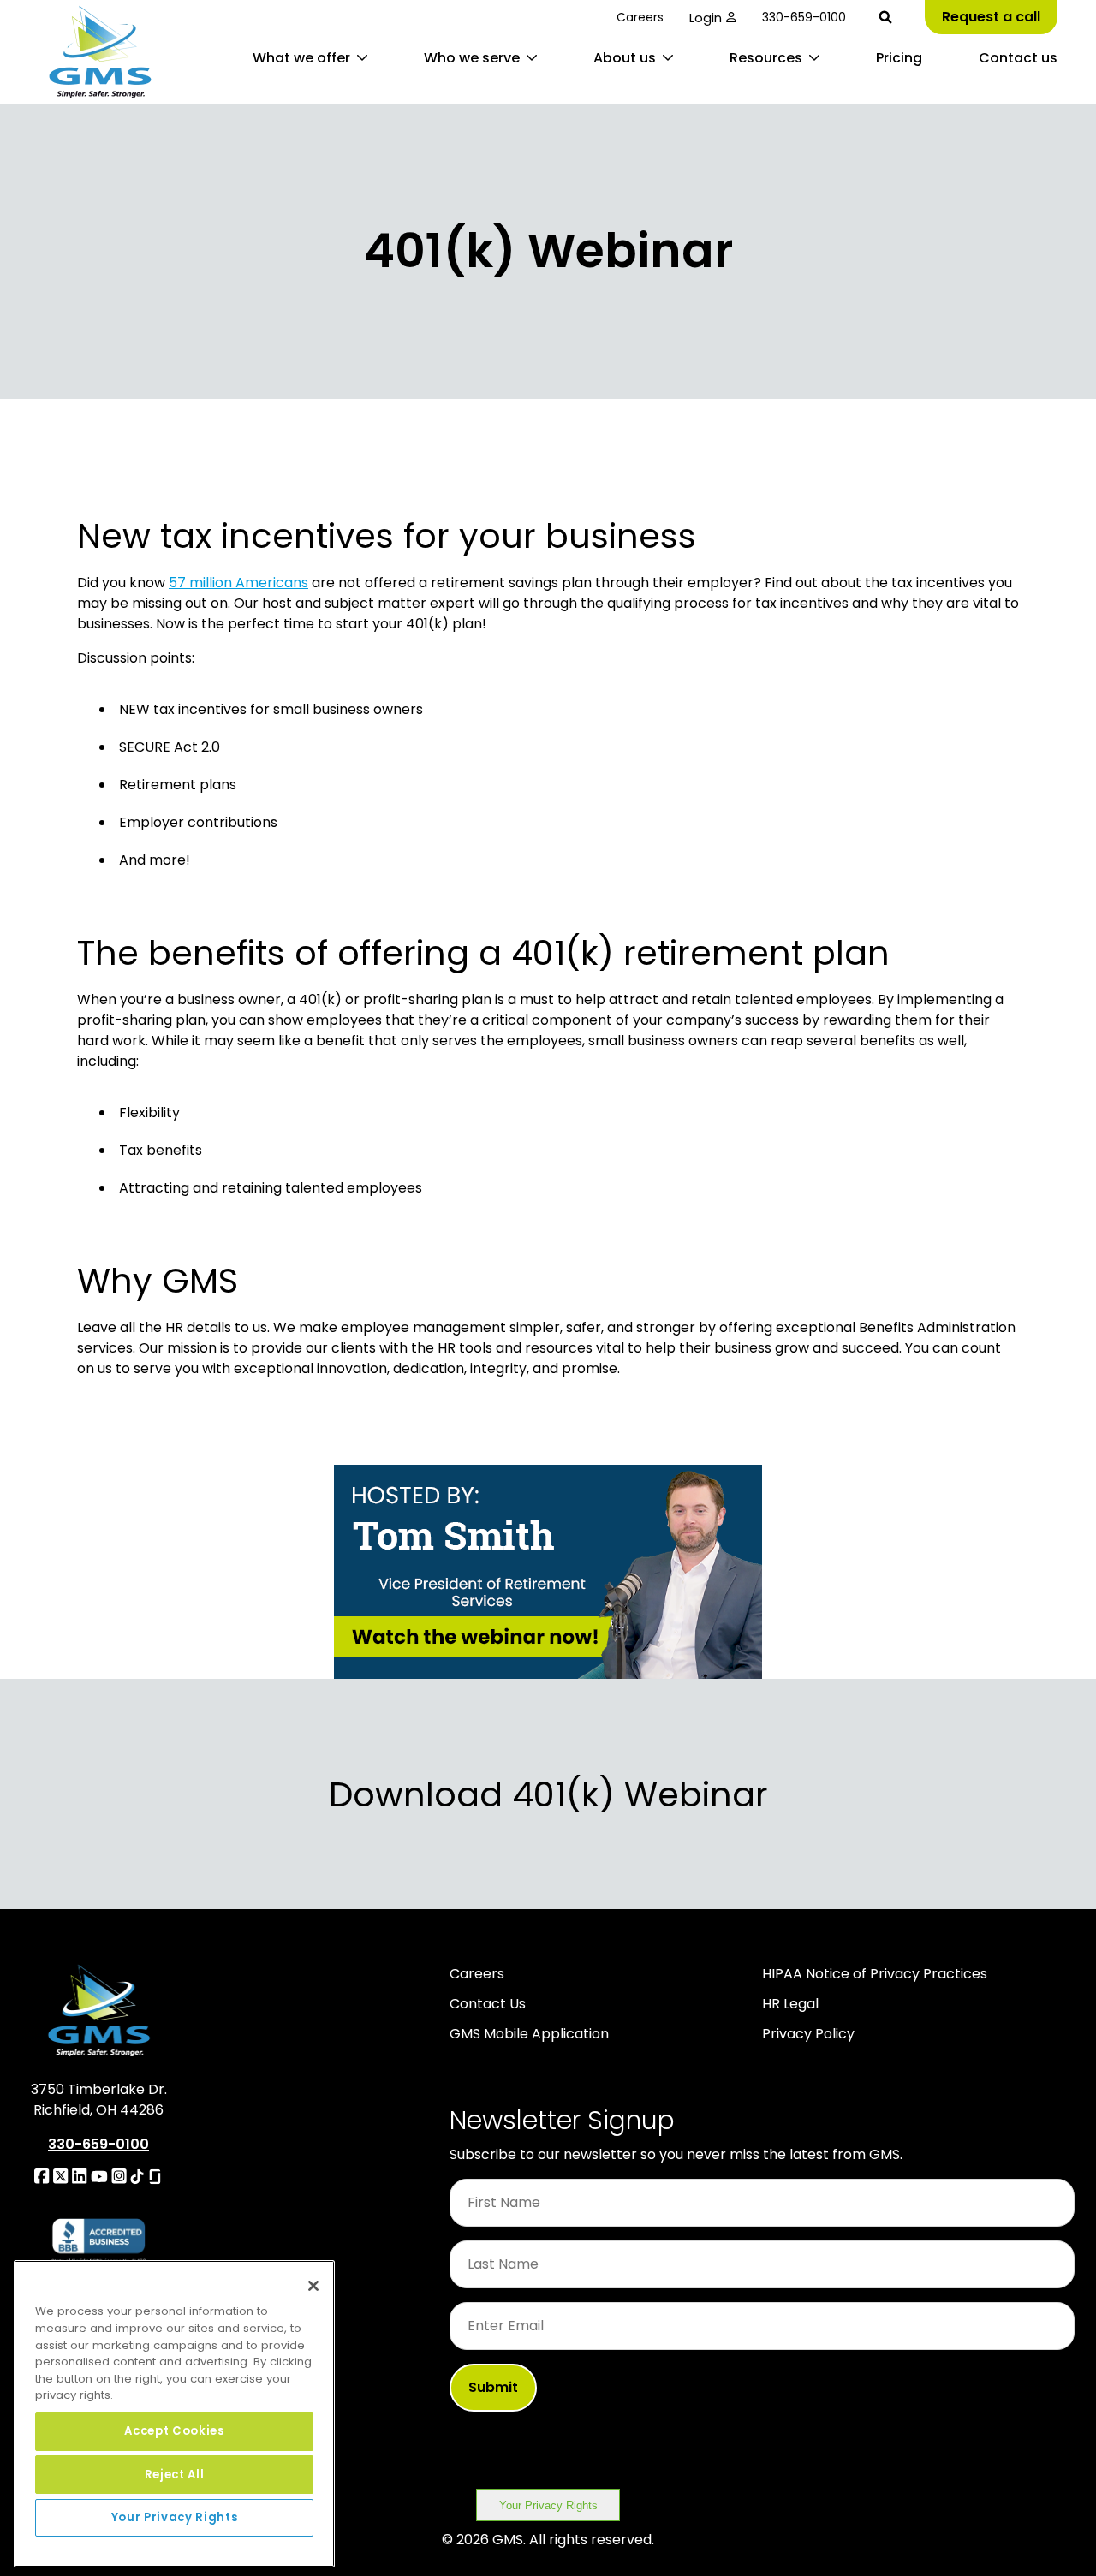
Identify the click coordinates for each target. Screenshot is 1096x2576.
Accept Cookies (174, 2431)
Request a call (991, 17)
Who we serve (472, 58)
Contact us (1018, 58)
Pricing (899, 58)
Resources (766, 58)
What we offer (301, 58)
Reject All (175, 2474)
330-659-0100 (804, 17)
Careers (640, 17)
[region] (174, 2414)
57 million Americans (238, 583)
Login (706, 18)
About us (625, 58)
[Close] (313, 2286)
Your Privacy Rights (548, 2505)
